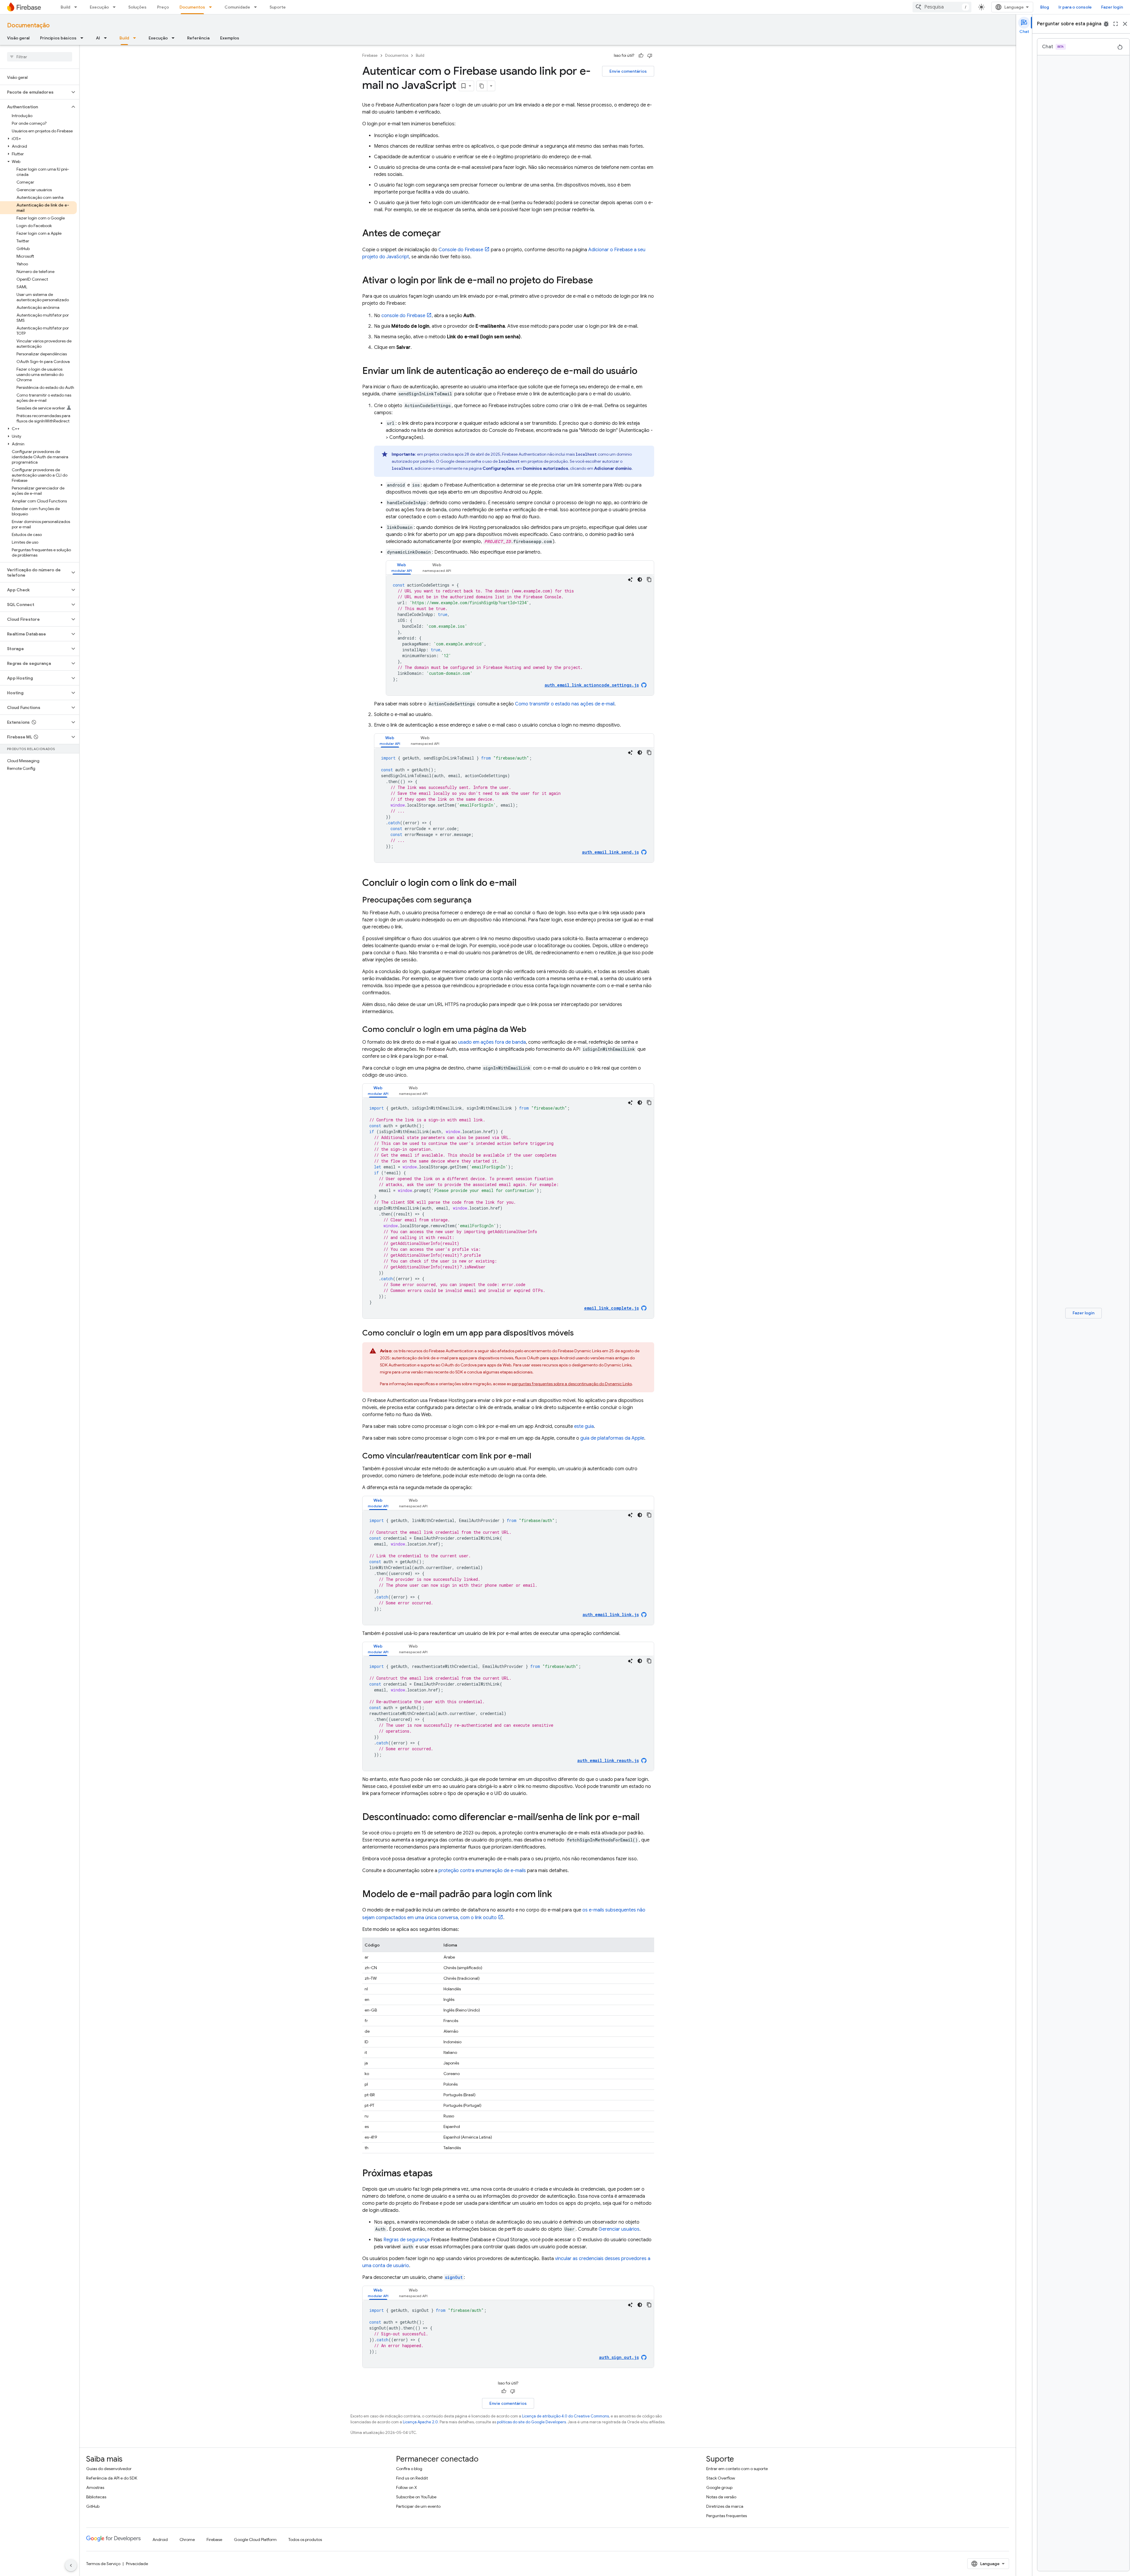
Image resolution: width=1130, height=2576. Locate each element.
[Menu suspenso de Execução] (116, 7)
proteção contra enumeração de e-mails (482, 1871)
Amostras (95, 2487)
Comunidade (237, 7)
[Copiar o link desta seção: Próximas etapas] (438, 2174)
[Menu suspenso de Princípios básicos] (84, 38)
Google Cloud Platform (255, 2540)
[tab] (402, 568)
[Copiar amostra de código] (649, 580)
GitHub (93, 2506)
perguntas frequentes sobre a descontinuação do (572, 1384)
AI (98, 38)
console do (403, 316)
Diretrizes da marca (725, 2506)
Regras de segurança (407, 2240)
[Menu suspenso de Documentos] (212, 7)
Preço (163, 7)
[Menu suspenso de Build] (77, 7)
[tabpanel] (520, 635)
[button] (35, 92)
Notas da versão (721, 2497)
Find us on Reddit (412, 2478)
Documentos (192, 7)
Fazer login (1112, 7)
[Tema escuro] (640, 580)
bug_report (1106, 24)
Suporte (278, 7)
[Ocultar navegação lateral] (71, 2565)
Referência (198, 38)
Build (65, 7)
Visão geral (18, 38)
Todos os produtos (305, 2540)
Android (160, 2540)
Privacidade (137, 2564)
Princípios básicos (58, 38)
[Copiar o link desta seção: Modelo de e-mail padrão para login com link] (558, 1895)
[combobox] (942, 7)
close (1125, 24)
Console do (461, 250)
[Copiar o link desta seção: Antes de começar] (447, 234)
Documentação (28, 25)
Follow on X (407, 2487)
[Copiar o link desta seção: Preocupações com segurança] (477, 900)
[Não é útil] (650, 56)
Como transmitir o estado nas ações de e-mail (565, 704)
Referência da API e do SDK (112, 2478)
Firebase (370, 55)
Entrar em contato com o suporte (737, 2469)
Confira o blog (409, 2469)
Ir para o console (1075, 7)
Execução (99, 7)
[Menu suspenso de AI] (107, 38)
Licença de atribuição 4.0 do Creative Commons (565, 2416)
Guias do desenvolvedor (109, 2469)
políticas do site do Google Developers (531, 2422)
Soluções (137, 7)
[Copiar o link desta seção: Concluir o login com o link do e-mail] (522, 883)
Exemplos (230, 38)
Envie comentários (628, 71)
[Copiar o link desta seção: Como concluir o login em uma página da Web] (532, 1030)
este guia (584, 1426)
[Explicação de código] (630, 580)
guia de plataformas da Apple (612, 1438)
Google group (719, 2487)
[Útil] (641, 56)
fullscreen (1116, 24)
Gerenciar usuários (619, 2229)
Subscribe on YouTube (416, 2497)
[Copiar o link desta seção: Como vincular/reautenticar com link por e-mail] (537, 1456)
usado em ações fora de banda (492, 1042)
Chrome (187, 2540)
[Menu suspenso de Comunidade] (257, 7)
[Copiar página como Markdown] (482, 86)
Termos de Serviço (103, 2564)
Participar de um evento (418, 2506)
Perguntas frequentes (727, 2516)
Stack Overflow (721, 2478)
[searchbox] (40, 57)
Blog (1045, 7)
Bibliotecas (96, 2497)
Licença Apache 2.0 (420, 2422)
